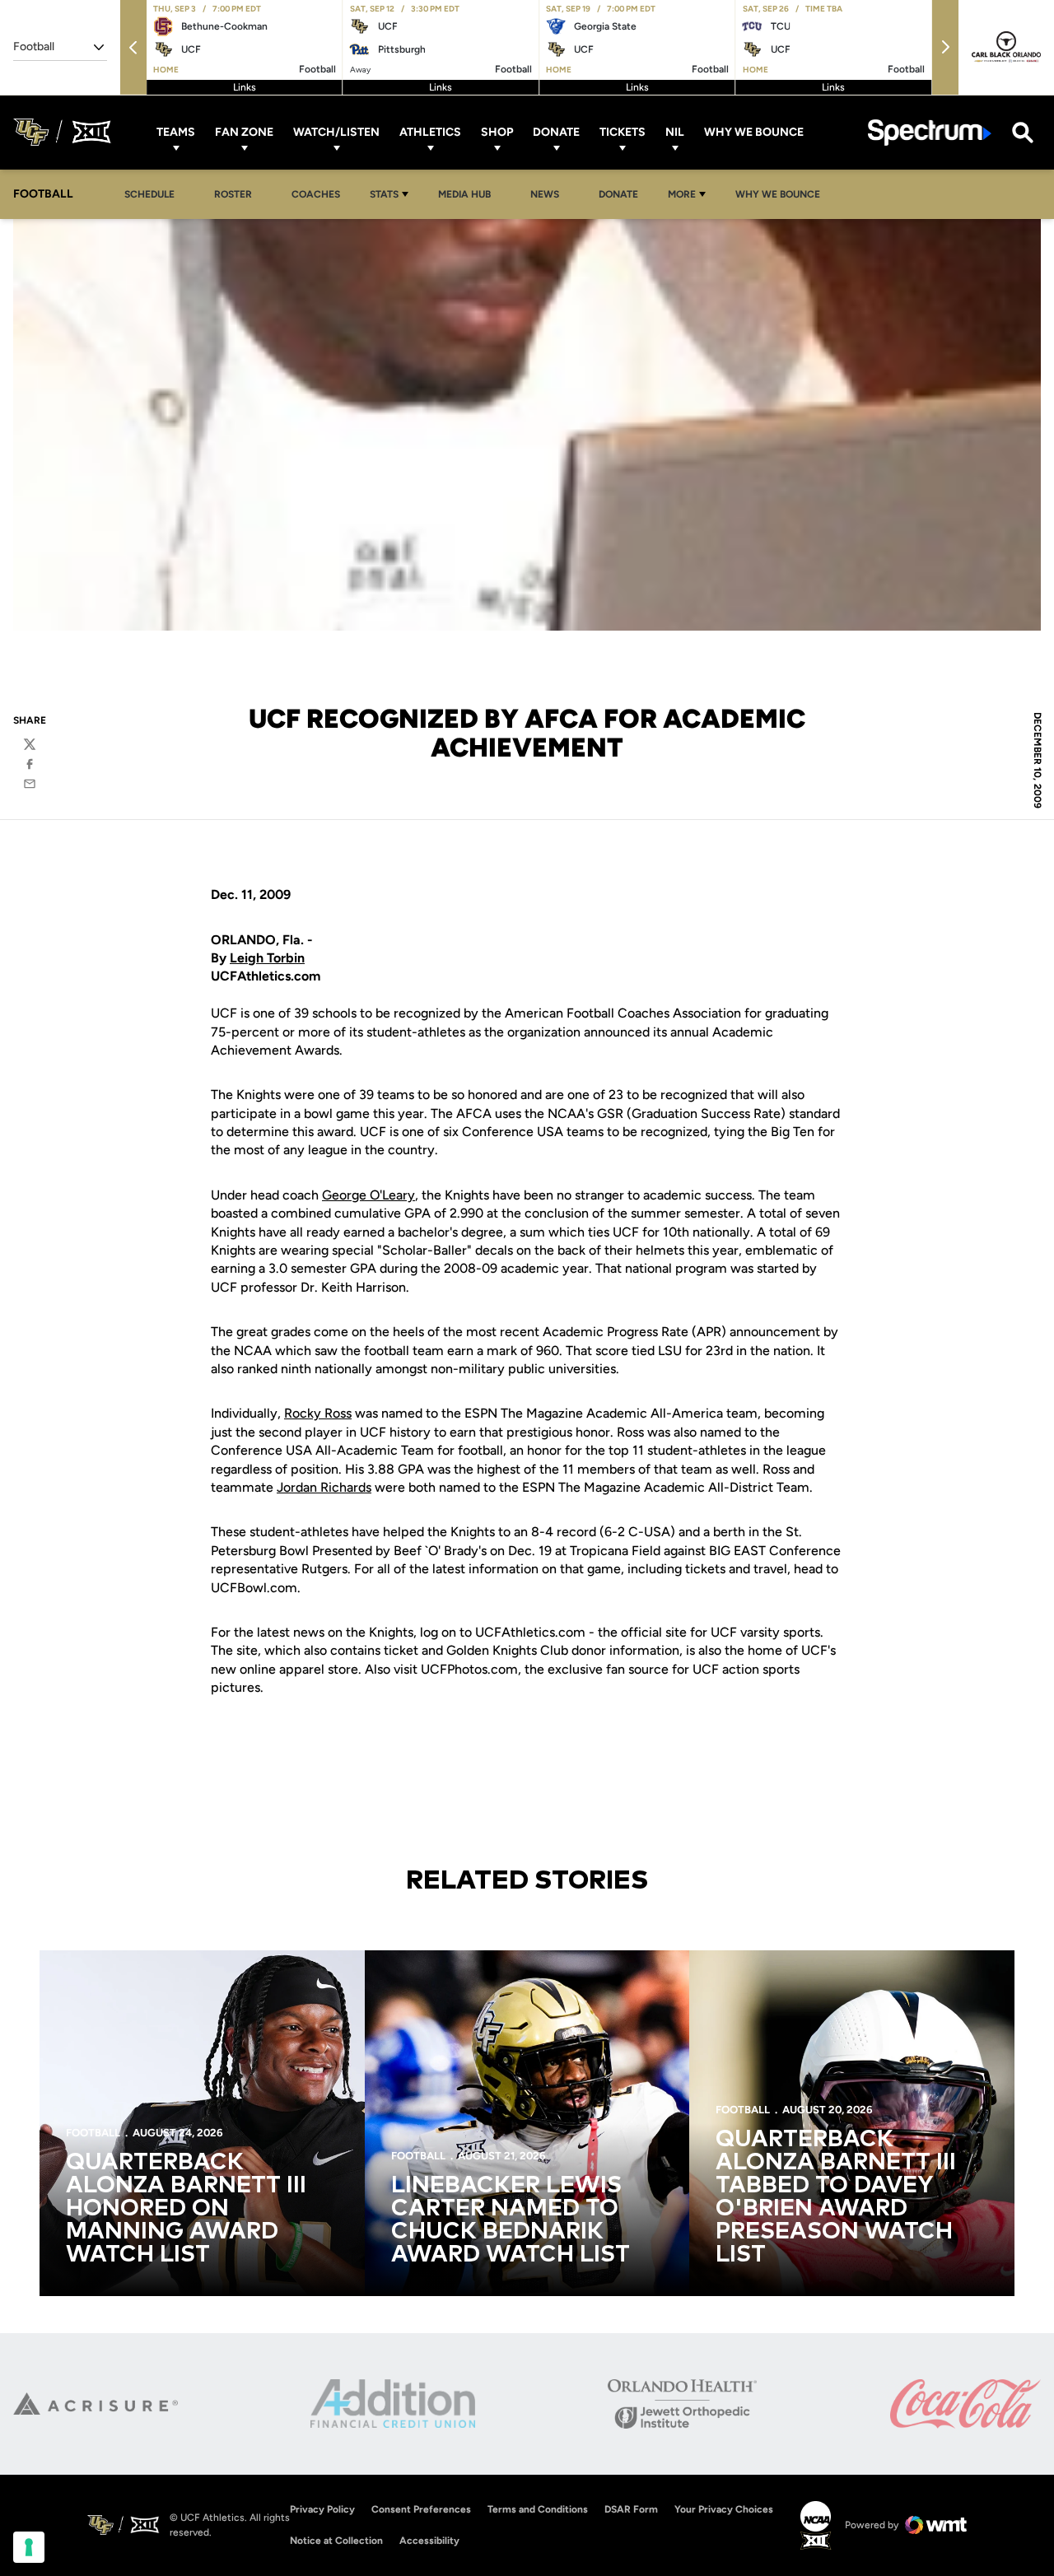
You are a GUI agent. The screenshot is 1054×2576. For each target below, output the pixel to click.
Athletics (430, 132)
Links (245, 87)
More (682, 194)
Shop (497, 132)
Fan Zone (244, 132)
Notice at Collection (336, 2541)
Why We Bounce (754, 132)
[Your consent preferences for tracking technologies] (29, 2547)
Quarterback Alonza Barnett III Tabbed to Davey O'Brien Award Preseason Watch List (836, 2197)
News (545, 194)
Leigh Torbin (267, 958)
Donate (556, 132)
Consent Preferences (421, 2509)
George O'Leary (368, 1195)
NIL (675, 132)
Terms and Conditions (538, 2509)
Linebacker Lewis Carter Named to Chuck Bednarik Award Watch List (511, 2220)
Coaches (316, 194)
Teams (176, 132)
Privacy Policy (322, 2509)
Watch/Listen (336, 132)
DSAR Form (631, 2509)
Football (93, 2133)
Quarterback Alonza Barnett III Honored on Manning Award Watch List (186, 2209)
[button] (133, 47)
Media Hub (469, 194)
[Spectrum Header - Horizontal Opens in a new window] (930, 132)
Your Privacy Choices (724, 2509)
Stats (384, 194)
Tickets (623, 132)
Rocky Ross (318, 1413)
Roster (233, 194)
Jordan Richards (324, 1487)
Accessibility (429, 2540)
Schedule (149, 194)
